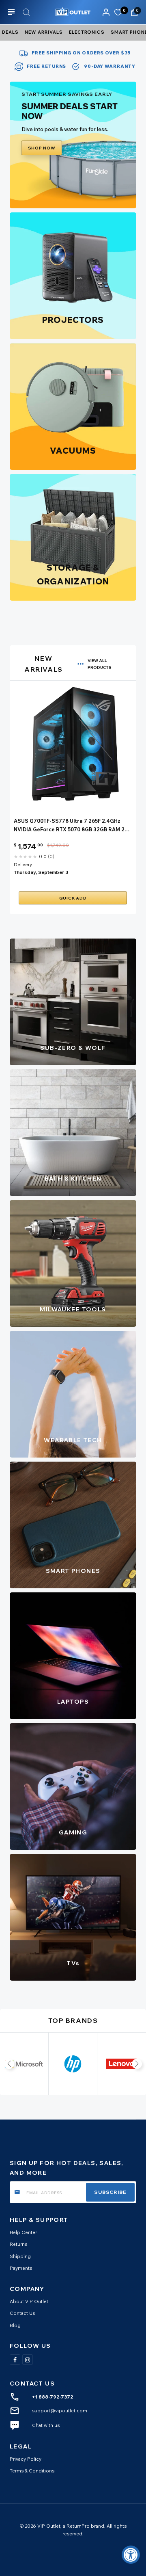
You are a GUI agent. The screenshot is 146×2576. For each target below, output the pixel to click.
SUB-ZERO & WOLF (73, 1048)
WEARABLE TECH (73, 1440)
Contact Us (22, 2313)
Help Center (23, 2232)
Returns (18, 2244)
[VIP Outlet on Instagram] (28, 2360)
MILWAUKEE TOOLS (73, 1309)
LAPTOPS (73, 1702)
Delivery (23, 864)
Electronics (87, 32)
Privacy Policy (26, 2459)
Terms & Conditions (32, 2471)
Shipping (20, 2256)
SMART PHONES (73, 1571)
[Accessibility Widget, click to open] (131, 2555)
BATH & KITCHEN (73, 1179)
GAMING (73, 1832)
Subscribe (110, 2192)
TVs (73, 1963)
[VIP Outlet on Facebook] (15, 2360)
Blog (15, 2325)
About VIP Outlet (29, 2301)
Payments (21, 2268)
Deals (10, 32)
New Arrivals (44, 32)
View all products (100, 664)
